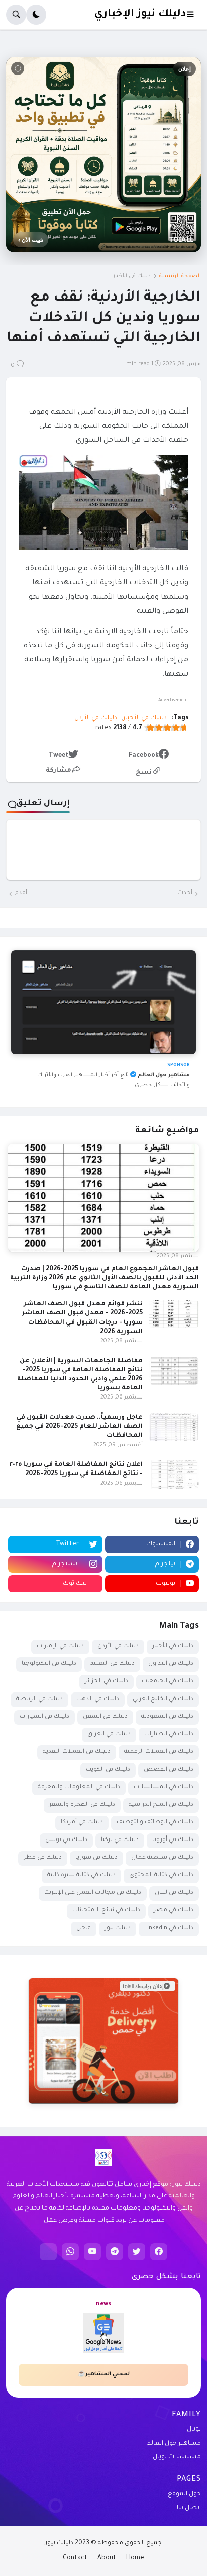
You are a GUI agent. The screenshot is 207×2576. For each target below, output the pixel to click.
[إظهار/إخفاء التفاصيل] (103, 2092)
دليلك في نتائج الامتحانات (106, 1911)
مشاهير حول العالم (174, 2444)
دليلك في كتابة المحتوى (161, 1875)
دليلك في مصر (174, 1911)
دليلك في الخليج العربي (163, 1699)
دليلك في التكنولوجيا (49, 1664)
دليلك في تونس (66, 1840)
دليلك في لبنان (174, 1893)
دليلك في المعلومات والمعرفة (79, 1787)
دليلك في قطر (43, 1858)
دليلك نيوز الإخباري (140, 14)
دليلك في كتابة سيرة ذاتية (81, 1875)
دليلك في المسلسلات (164, 1787)
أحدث (185, 893)
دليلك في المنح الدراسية (161, 1805)
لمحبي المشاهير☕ (104, 2374)
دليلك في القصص (169, 1770)
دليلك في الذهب (98, 1699)
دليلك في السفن (105, 1717)
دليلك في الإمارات (60, 1646)
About (107, 2558)
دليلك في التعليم (112, 1664)
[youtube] (92, 2252)
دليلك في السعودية (167, 1717)
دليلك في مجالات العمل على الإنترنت (93, 1893)
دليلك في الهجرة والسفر (82, 1805)
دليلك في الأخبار (132, 276)
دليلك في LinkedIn (169, 1928)
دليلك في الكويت (108, 1770)
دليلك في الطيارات (169, 1735)
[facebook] (159, 2252)
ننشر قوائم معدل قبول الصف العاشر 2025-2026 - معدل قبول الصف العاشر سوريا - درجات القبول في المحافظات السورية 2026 (82, 1318)
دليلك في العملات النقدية (77, 1752)
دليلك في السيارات (44, 1717)
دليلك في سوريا (96, 1858)
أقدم (21, 893)
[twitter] (137, 2252)
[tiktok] (48, 2252)
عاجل (84, 1928)
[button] (193, 15)
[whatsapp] (70, 2252)
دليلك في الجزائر (107, 1682)
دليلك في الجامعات (168, 1682)
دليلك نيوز (118, 1928)
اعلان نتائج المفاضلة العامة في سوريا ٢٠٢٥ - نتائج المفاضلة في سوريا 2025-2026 (76, 1469)
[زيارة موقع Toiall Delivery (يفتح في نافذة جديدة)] (103, 2041)
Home (135, 2558)
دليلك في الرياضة (39, 1699)
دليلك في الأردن (96, 718)
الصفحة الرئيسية (180, 276)
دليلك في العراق (109, 1735)
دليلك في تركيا (120, 1840)
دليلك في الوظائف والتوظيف (155, 1823)
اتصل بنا (189, 2508)
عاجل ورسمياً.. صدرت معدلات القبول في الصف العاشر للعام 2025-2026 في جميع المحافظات (79, 1427)
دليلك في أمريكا (82, 1823)
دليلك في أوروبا (173, 1840)
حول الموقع (184, 2494)
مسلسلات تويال (177, 2457)
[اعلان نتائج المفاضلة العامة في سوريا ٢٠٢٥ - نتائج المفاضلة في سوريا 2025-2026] (174, 1475)
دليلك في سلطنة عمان (162, 1858)
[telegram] (115, 2252)
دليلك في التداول (171, 1664)
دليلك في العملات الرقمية (159, 1752)
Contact (75, 2558)
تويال (194, 2430)
